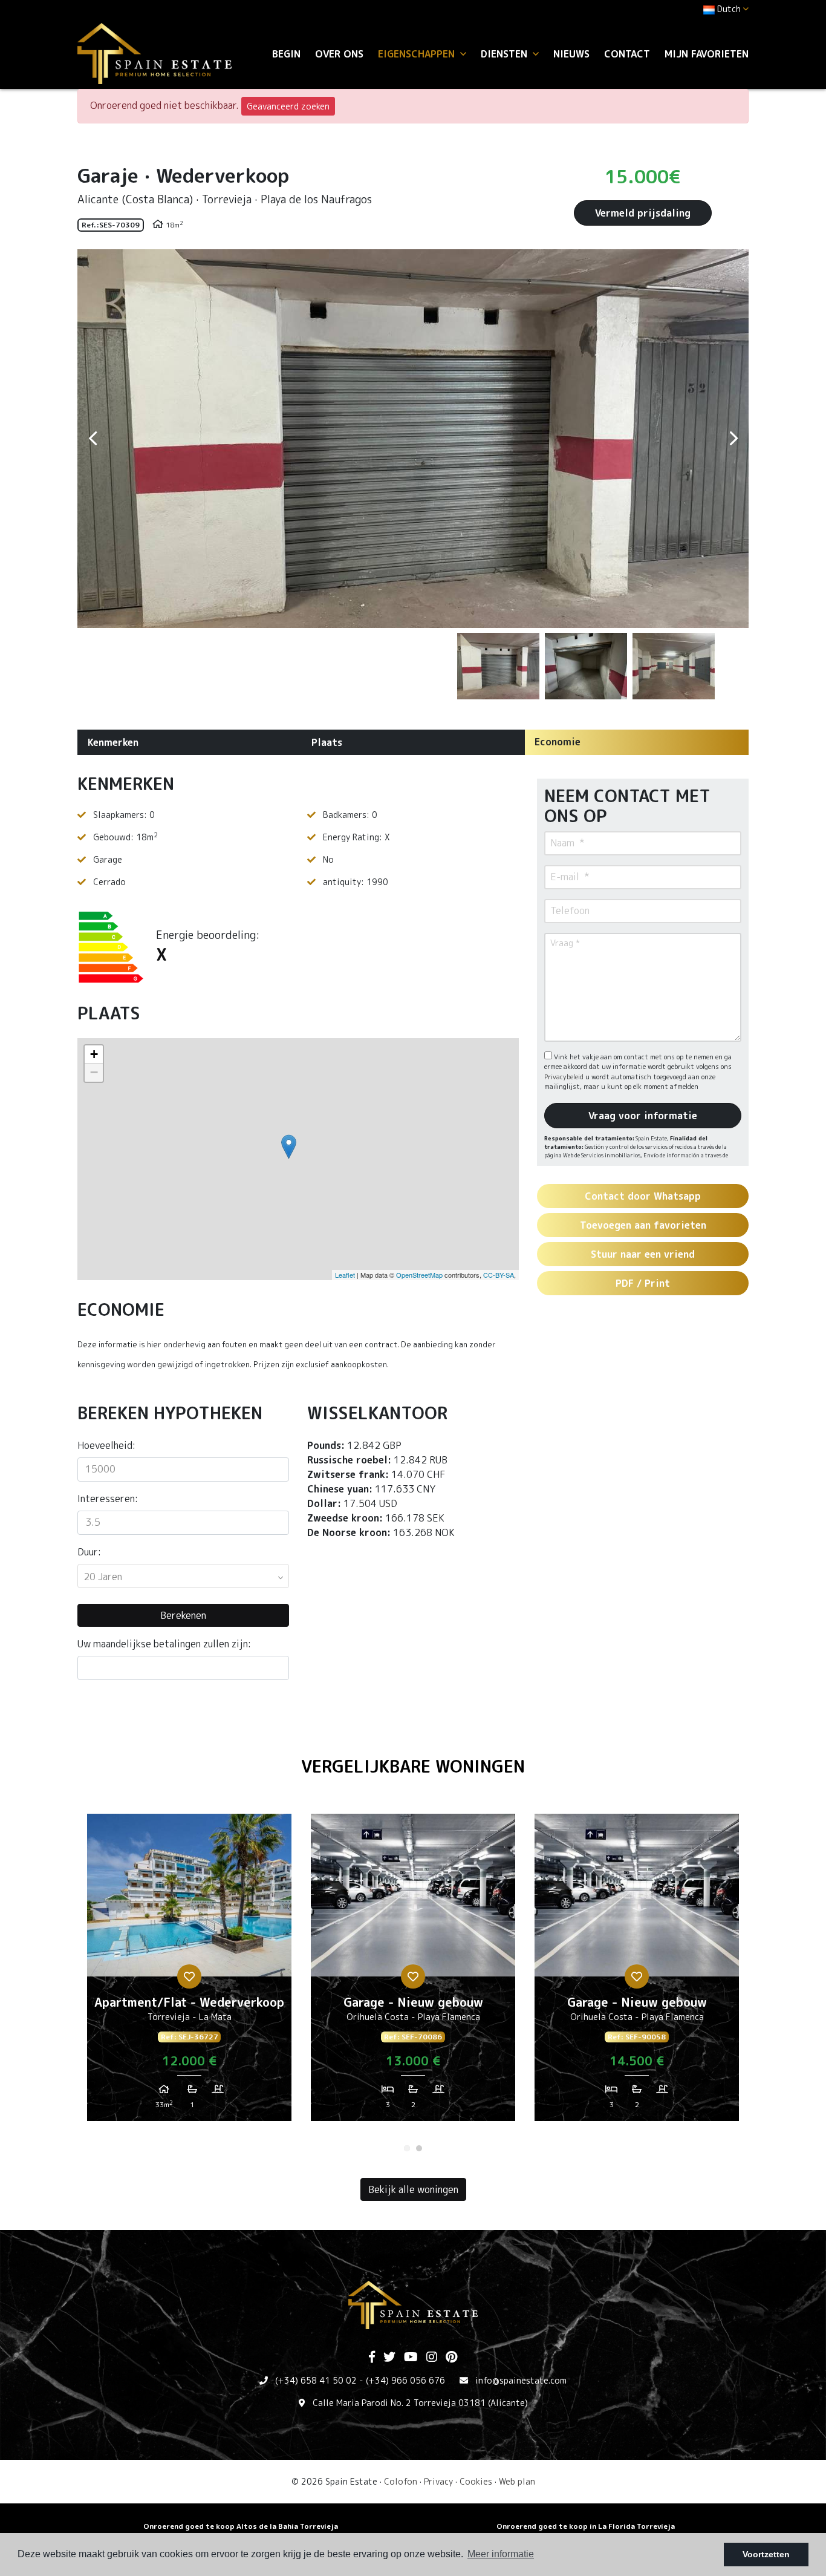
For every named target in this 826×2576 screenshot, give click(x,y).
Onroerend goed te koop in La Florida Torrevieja (586, 2526)
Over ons (339, 54)
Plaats (327, 742)
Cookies (476, 2481)
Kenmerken (113, 742)
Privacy (438, 2481)
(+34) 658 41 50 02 (316, 2380)
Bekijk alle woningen (413, 2189)
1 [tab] (407, 2148)
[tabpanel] (189, 1972)
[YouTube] (411, 2358)
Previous (93, 439)
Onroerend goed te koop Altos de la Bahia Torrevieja (241, 2526)
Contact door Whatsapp (643, 1196)
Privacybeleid (565, 1077)
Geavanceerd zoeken (288, 106)
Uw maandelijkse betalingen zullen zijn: (164, 1644)
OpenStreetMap (419, 1275)
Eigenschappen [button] (418, 54)
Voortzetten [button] (766, 2554)
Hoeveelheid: (106, 1445)
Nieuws (571, 54)
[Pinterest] (451, 2358)
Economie (558, 742)
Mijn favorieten (707, 54)
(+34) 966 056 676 (405, 2380)
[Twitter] (389, 2358)
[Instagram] (432, 2358)
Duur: (89, 1552)
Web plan (517, 2481)
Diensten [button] (506, 54)
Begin (286, 54)
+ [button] (94, 1054)
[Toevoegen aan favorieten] (189, 1976)
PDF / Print (643, 1283)
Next (733, 439)
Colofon (401, 2481)
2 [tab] (419, 2148)
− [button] (94, 1072)
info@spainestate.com (521, 2380)
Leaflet (345, 1275)
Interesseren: (108, 1499)
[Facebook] (372, 2358)
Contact (627, 54)
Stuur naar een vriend (643, 1254)
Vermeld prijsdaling (643, 213)
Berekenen (183, 1615)
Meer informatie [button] (501, 2554)
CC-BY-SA (499, 1275)
